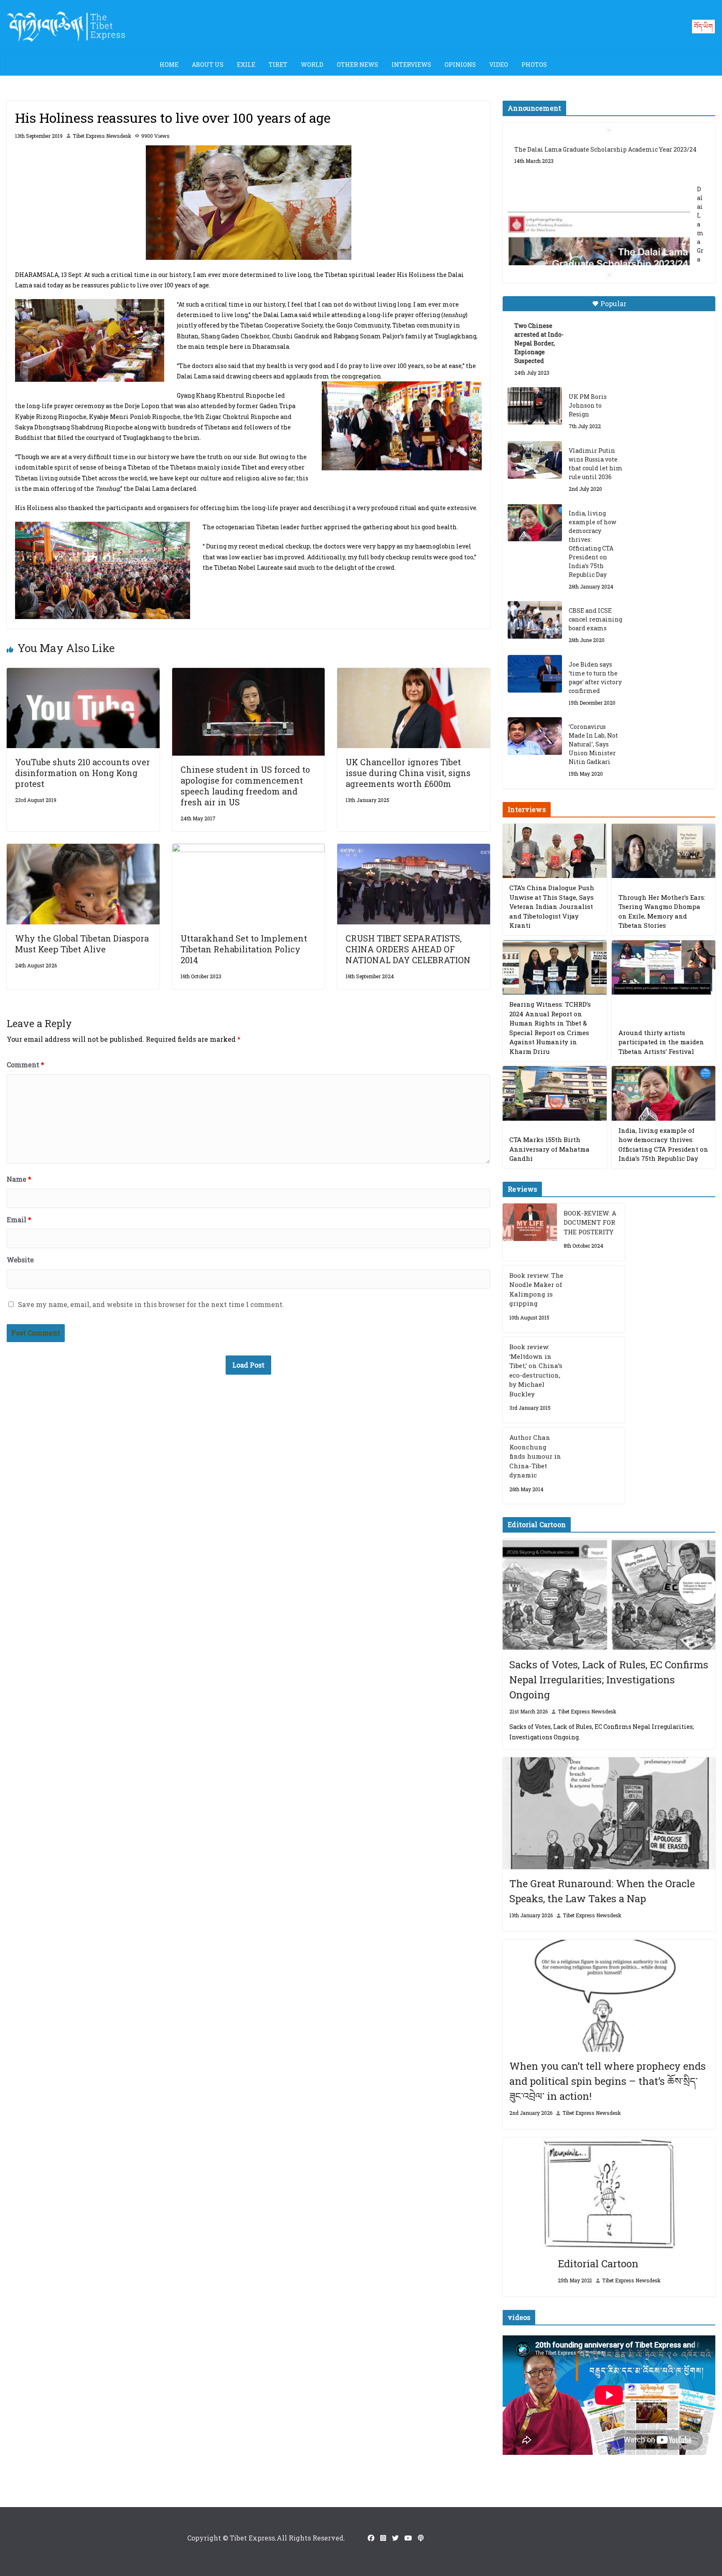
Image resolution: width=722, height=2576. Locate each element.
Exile (246, 65)
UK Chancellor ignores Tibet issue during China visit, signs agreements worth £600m (408, 773)
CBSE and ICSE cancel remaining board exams (595, 619)
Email (19, 1219)
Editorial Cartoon (598, 2264)
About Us (208, 65)
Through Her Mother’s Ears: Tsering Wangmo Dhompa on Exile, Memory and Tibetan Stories (662, 911)
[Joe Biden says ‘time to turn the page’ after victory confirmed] (535, 674)
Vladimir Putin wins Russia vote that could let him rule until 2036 (596, 464)
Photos (534, 65)
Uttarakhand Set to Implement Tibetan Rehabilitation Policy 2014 (244, 949)
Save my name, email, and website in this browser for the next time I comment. (151, 1304)
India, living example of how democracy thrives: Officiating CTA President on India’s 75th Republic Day (592, 544)
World (312, 65)
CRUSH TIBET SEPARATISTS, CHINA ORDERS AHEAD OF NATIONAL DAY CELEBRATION (408, 949)
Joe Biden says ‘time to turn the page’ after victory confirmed (595, 678)
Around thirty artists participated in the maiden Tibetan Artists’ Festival (661, 1042)
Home (169, 65)
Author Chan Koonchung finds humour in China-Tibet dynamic (535, 1456)
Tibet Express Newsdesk (102, 136)
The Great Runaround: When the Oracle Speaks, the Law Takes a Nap (602, 1891)
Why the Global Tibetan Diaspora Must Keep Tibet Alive (82, 944)
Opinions (460, 65)
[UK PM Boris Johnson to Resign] (535, 406)
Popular (613, 303)
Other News (357, 65)
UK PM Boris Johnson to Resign (588, 405)
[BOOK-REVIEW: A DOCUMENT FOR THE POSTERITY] (530, 1232)
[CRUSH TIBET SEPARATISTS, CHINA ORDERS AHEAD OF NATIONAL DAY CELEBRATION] (414, 849)
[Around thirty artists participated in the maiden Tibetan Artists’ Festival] (664, 968)
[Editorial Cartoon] (609, 2193)
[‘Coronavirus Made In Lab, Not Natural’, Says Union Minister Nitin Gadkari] (535, 736)
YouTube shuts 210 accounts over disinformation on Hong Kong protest (83, 773)
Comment (25, 1065)
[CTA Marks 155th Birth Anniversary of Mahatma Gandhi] (554, 1093)
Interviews (411, 65)
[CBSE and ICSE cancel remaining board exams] (535, 620)
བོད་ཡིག (703, 26)
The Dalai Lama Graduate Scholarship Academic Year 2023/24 (605, 149)
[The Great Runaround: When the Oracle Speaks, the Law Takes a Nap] (609, 1813)
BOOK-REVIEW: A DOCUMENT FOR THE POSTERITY (590, 1222)
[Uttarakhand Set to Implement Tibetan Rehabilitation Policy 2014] (249, 849)
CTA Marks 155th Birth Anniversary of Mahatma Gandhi (549, 1149)
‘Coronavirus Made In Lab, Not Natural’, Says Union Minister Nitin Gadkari (593, 744)
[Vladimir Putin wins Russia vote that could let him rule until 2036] (535, 460)
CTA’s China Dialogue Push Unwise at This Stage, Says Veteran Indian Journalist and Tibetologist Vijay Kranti (552, 906)
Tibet (278, 65)
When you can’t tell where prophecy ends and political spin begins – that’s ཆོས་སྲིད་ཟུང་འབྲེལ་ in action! (608, 2081)
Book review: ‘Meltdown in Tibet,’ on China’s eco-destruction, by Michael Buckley (536, 1370)
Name (19, 1179)
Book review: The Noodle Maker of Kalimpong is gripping (536, 1289)
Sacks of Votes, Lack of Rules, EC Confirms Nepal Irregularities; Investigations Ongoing (609, 1680)
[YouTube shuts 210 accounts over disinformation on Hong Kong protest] (83, 674)
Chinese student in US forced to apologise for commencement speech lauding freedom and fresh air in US (245, 786)
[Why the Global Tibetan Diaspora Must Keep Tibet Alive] (83, 849)
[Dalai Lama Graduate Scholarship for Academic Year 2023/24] (599, 243)
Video (499, 65)
